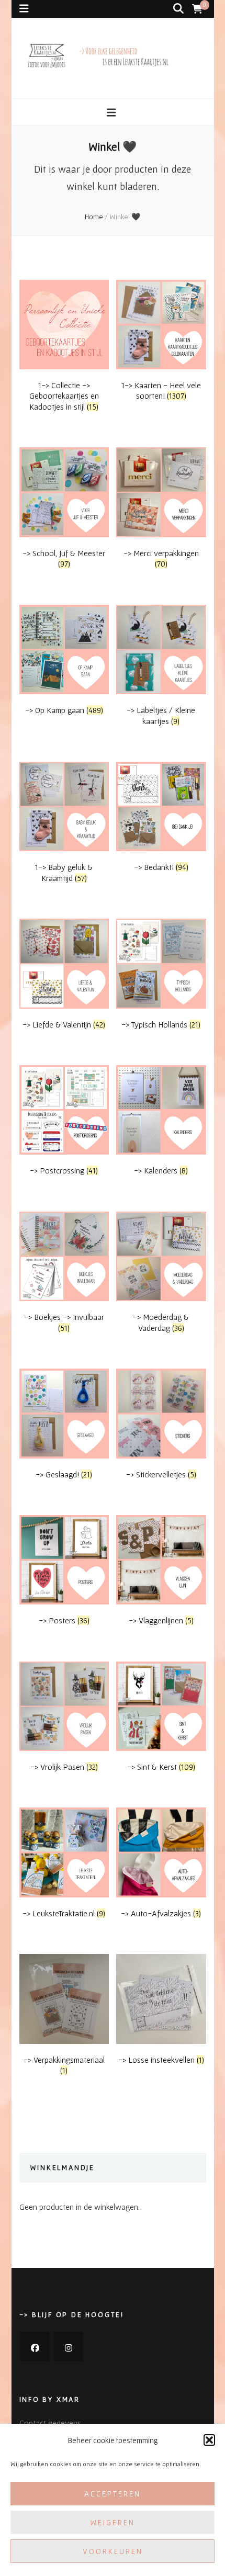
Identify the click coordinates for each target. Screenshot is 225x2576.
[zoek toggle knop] (178, 9)
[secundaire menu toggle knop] (24, 9)
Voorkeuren (113, 2551)
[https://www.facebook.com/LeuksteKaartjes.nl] (35, 2346)
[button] (209, 2440)
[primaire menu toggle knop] (113, 113)
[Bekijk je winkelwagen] (197, 9)
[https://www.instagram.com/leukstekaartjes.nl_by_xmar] (69, 2346)
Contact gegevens (50, 2423)
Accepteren (113, 2494)
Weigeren (113, 2522)
